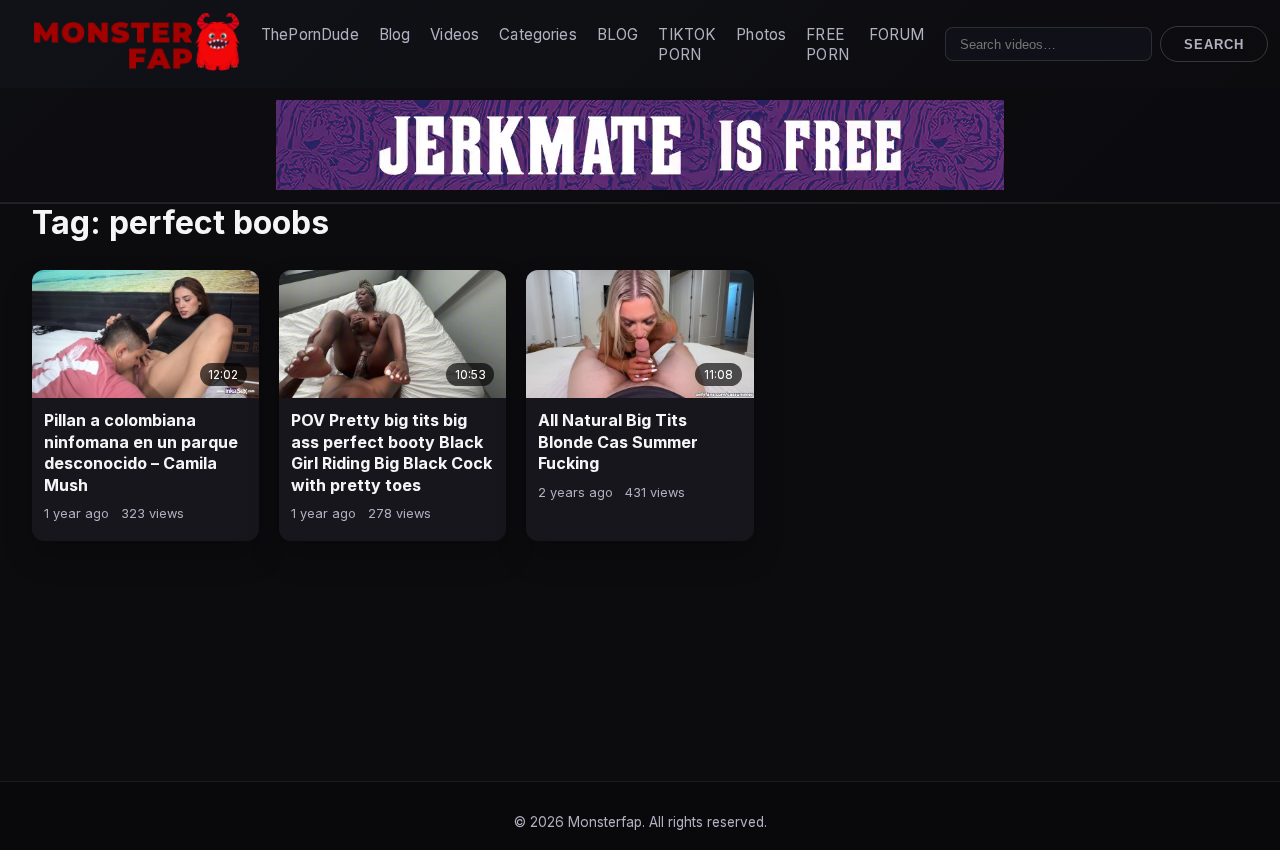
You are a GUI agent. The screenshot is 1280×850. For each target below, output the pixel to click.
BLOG (618, 34)
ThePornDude (310, 34)
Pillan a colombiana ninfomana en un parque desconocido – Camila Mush (141, 452)
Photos (761, 34)
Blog (395, 34)
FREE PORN (827, 44)
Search (1214, 44)
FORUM (897, 34)
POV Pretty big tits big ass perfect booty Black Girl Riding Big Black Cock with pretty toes (391, 452)
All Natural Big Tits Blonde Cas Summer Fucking (618, 441)
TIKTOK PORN (687, 44)
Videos (454, 34)
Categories (538, 34)
